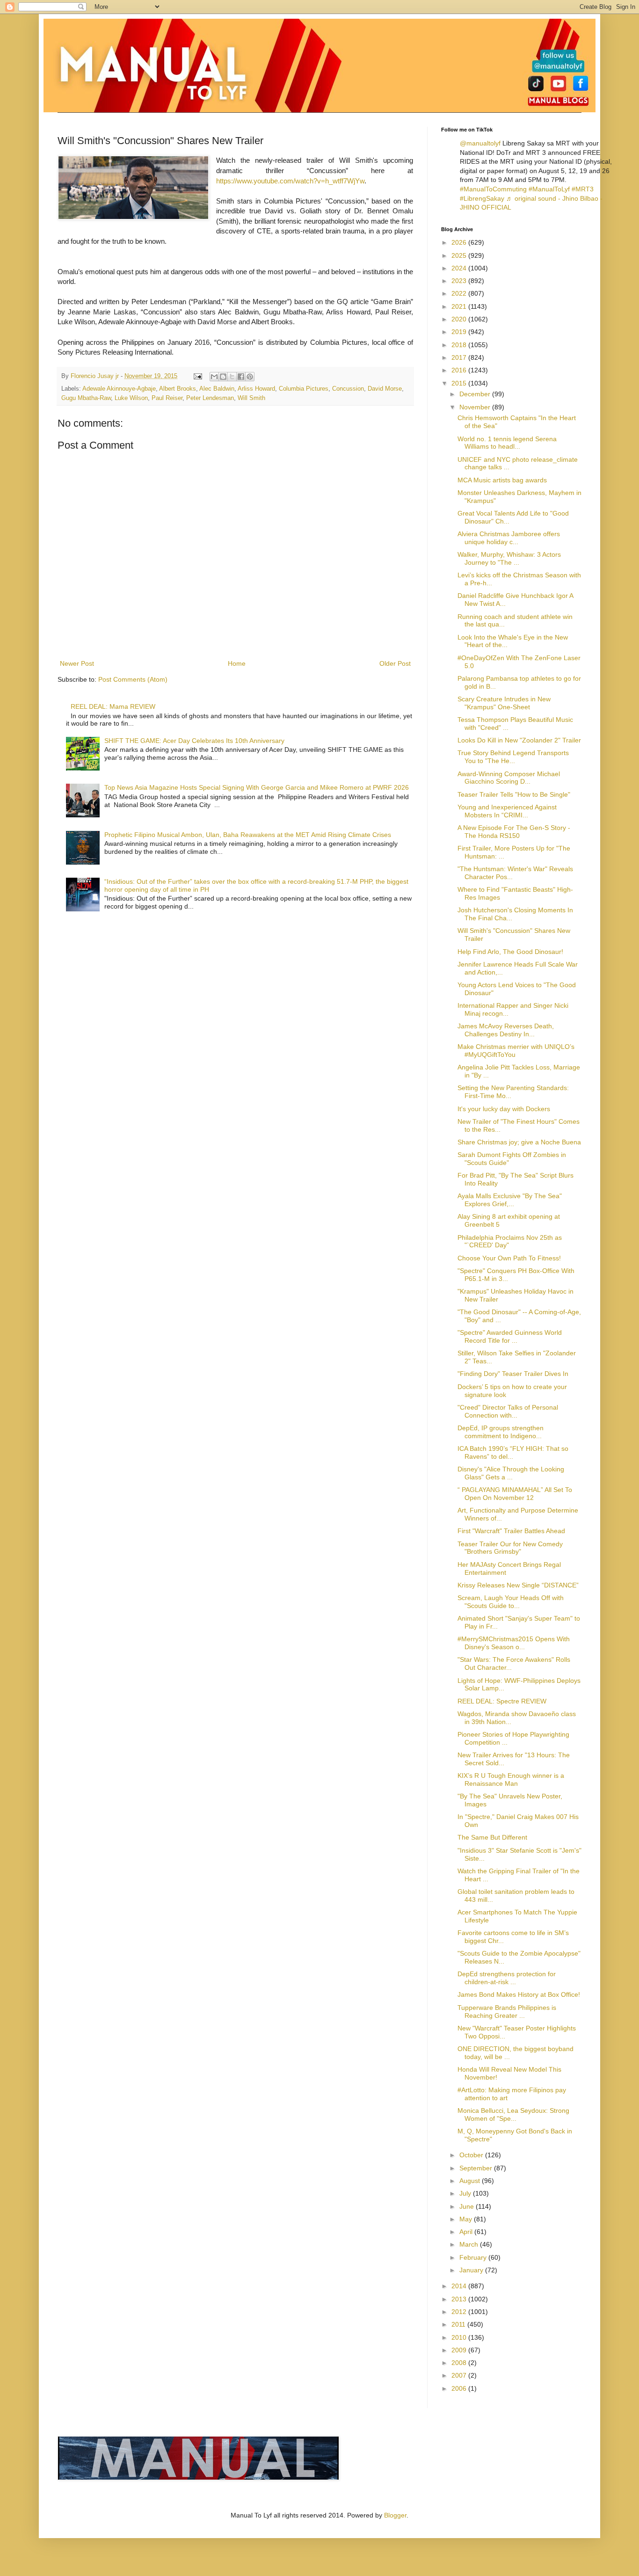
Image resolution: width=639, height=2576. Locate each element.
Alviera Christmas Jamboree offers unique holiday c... (509, 538)
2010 (460, 2337)
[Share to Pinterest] (250, 377)
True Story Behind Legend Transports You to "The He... (513, 757)
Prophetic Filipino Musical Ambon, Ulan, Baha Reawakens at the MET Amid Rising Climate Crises (248, 835)
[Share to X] (232, 377)
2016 (460, 370)
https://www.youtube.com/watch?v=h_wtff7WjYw (290, 181)
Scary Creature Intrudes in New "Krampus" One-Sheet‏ (504, 703)
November (476, 407)
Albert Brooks (178, 389)
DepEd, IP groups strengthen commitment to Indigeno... (501, 1432)
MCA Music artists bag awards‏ (502, 480)
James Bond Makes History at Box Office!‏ (519, 1994)
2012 (460, 2312)
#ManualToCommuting (493, 189)
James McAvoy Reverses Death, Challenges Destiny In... (506, 1030)
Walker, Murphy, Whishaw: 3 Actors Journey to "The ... (509, 558)
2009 (460, 2350)
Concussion (348, 389)
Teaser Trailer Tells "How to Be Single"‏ (514, 794)
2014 (460, 2286)
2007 (460, 2375)
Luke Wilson (131, 398)
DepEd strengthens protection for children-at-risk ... (507, 1978)
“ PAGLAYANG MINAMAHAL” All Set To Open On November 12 (515, 1494)
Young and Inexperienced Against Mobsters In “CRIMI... (507, 811)
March (470, 2244)
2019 (460, 332)
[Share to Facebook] (241, 377)
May (467, 2219)
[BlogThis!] (223, 377)
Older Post (395, 663)
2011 (459, 2324)
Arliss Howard (256, 389)
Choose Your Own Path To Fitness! (509, 1258)
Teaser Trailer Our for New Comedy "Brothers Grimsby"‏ (510, 1548)
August (471, 2181)
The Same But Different (492, 1837)
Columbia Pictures (304, 389)
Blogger (395, 2515)
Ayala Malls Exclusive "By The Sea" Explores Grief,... (510, 1200)
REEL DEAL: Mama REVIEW (113, 706)
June (468, 2206)
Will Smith (251, 398)
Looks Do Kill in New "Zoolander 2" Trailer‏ (519, 740)
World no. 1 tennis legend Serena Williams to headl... (507, 443)
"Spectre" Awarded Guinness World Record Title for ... (510, 1336)
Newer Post (77, 663)
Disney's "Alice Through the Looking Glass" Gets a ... (511, 1473)
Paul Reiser (167, 398)
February (474, 2257)
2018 (460, 345)
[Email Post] (197, 376)
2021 (460, 306)
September (477, 2168)
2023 (460, 281)
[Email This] (214, 377)
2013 (460, 2299)
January (472, 2270)
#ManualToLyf (549, 189)
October (472, 2155)
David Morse (385, 389)
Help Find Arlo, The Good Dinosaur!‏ (510, 952)
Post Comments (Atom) (133, 679)
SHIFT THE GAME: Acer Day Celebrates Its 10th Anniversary (194, 741)
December (476, 394)
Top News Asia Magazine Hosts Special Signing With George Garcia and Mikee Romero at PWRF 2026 (257, 787)
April (467, 2232)
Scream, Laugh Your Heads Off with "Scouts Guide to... (511, 1602)
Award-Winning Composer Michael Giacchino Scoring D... (509, 778)
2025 (460, 255)
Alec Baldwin (217, 389)
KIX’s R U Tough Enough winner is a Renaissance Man (511, 1779)
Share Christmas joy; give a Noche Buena (519, 1142)
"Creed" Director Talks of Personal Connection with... (508, 1411)
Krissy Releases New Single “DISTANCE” (518, 1585)
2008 (460, 2363)
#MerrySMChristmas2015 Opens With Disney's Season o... (514, 1643)
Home (237, 663)
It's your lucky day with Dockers (504, 1109)
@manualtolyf (480, 143)
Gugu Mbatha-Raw (86, 398)
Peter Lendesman (210, 398)
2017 (460, 357)
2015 (460, 383)
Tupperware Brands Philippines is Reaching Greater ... (507, 2012)
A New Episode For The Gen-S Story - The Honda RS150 (514, 832)
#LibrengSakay (482, 198)
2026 (460, 242)
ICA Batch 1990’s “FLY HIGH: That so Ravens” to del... (513, 1452)
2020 (460, 319)
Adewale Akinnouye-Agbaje (119, 389)
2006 (460, 2388)
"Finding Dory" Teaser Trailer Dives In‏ (513, 1374)
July (466, 2193)
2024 (460, 268)
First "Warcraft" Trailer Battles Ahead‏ (511, 1531)
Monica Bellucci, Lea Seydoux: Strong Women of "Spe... (513, 2114)
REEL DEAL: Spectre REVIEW (502, 1701)
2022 (460, 293)
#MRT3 (583, 189)
